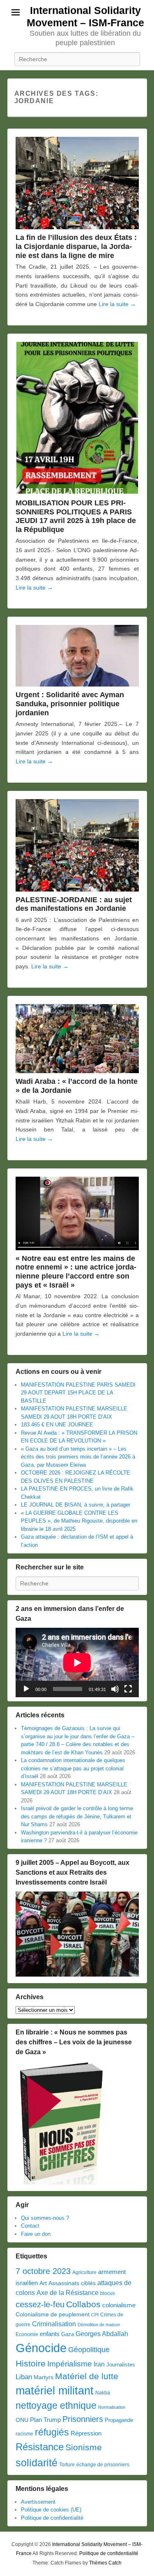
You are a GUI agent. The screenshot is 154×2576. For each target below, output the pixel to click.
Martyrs (44, 2377)
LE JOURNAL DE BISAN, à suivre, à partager (76, 1505)
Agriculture (84, 2272)
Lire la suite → (117, 304)
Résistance (40, 2447)
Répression (86, 2433)
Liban (24, 2377)
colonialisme (119, 2305)
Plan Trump (45, 2420)
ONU (22, 2420)
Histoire (31, 2363)
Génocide (41, 2348)
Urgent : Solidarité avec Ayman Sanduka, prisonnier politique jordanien (70, 704)
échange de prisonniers (103, 2465)
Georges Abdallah (102, 2334)
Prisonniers (83, 2419)
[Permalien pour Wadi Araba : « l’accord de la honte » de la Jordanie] (77, 1039)
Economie (27, 2334)
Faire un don (36, 2234)
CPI (95, 2315)
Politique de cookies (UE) (51, 2510)
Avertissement (38, 2502)
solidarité (37, 2463)
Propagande (119, 2420)
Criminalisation (54, 2324)
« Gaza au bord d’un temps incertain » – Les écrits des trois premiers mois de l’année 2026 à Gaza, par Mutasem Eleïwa (78, 1457)
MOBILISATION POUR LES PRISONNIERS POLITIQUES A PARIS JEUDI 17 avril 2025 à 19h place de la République (76, 516)
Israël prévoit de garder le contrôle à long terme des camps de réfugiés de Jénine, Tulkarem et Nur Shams (77, 1816)
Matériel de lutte (87, 2376)
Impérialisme (70, 2364)
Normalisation (112, 2407)
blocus (108, 2293)
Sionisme (84, 2447)
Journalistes (121, 2365)
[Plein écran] (128, 1689)
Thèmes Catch (105, 2563)
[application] (77, 1662)
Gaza (68, 2334)
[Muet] (115, 1689)
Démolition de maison (99, 2325)
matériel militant (55, 2391)
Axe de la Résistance (68, 2293)
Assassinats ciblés (72, 2283)
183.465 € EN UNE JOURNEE (57, 1425)
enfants (50, 2334)
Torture (67, 2465)
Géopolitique (89, 2350)
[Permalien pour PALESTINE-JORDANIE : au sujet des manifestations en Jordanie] (77, 845)
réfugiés (52, 2432)
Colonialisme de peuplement (53, 2314)
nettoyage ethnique (56, 2406)
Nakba (103, 2393)
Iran (99, 2364)
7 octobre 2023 (43, 2271)
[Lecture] (26, 1689)
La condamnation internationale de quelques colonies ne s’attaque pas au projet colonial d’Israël (73, 1768)
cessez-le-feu (40, 2304)
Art (43, 2283)
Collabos (83, 2304)
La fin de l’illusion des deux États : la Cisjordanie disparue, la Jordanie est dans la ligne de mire (76, 247)
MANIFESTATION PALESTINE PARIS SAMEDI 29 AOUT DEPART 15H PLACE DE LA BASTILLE (78, 1393)
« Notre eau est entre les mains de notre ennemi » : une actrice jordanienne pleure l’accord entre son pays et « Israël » (76, 1272)
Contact (30, 2226)
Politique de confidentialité (52, 2518)
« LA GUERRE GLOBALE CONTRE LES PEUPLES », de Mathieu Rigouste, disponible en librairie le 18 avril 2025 (79, 1521)
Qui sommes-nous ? (45, 2218)
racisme (24, 2434)
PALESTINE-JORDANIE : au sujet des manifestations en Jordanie (74, 904)
